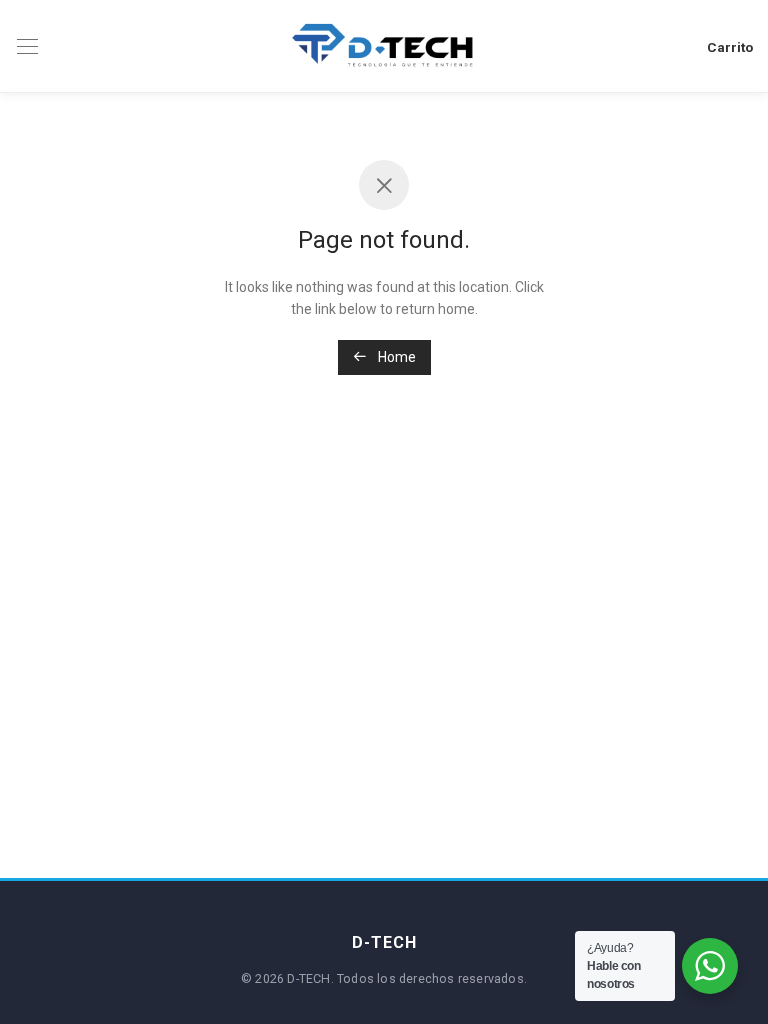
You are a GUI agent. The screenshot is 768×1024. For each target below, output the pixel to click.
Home (395, 357)
